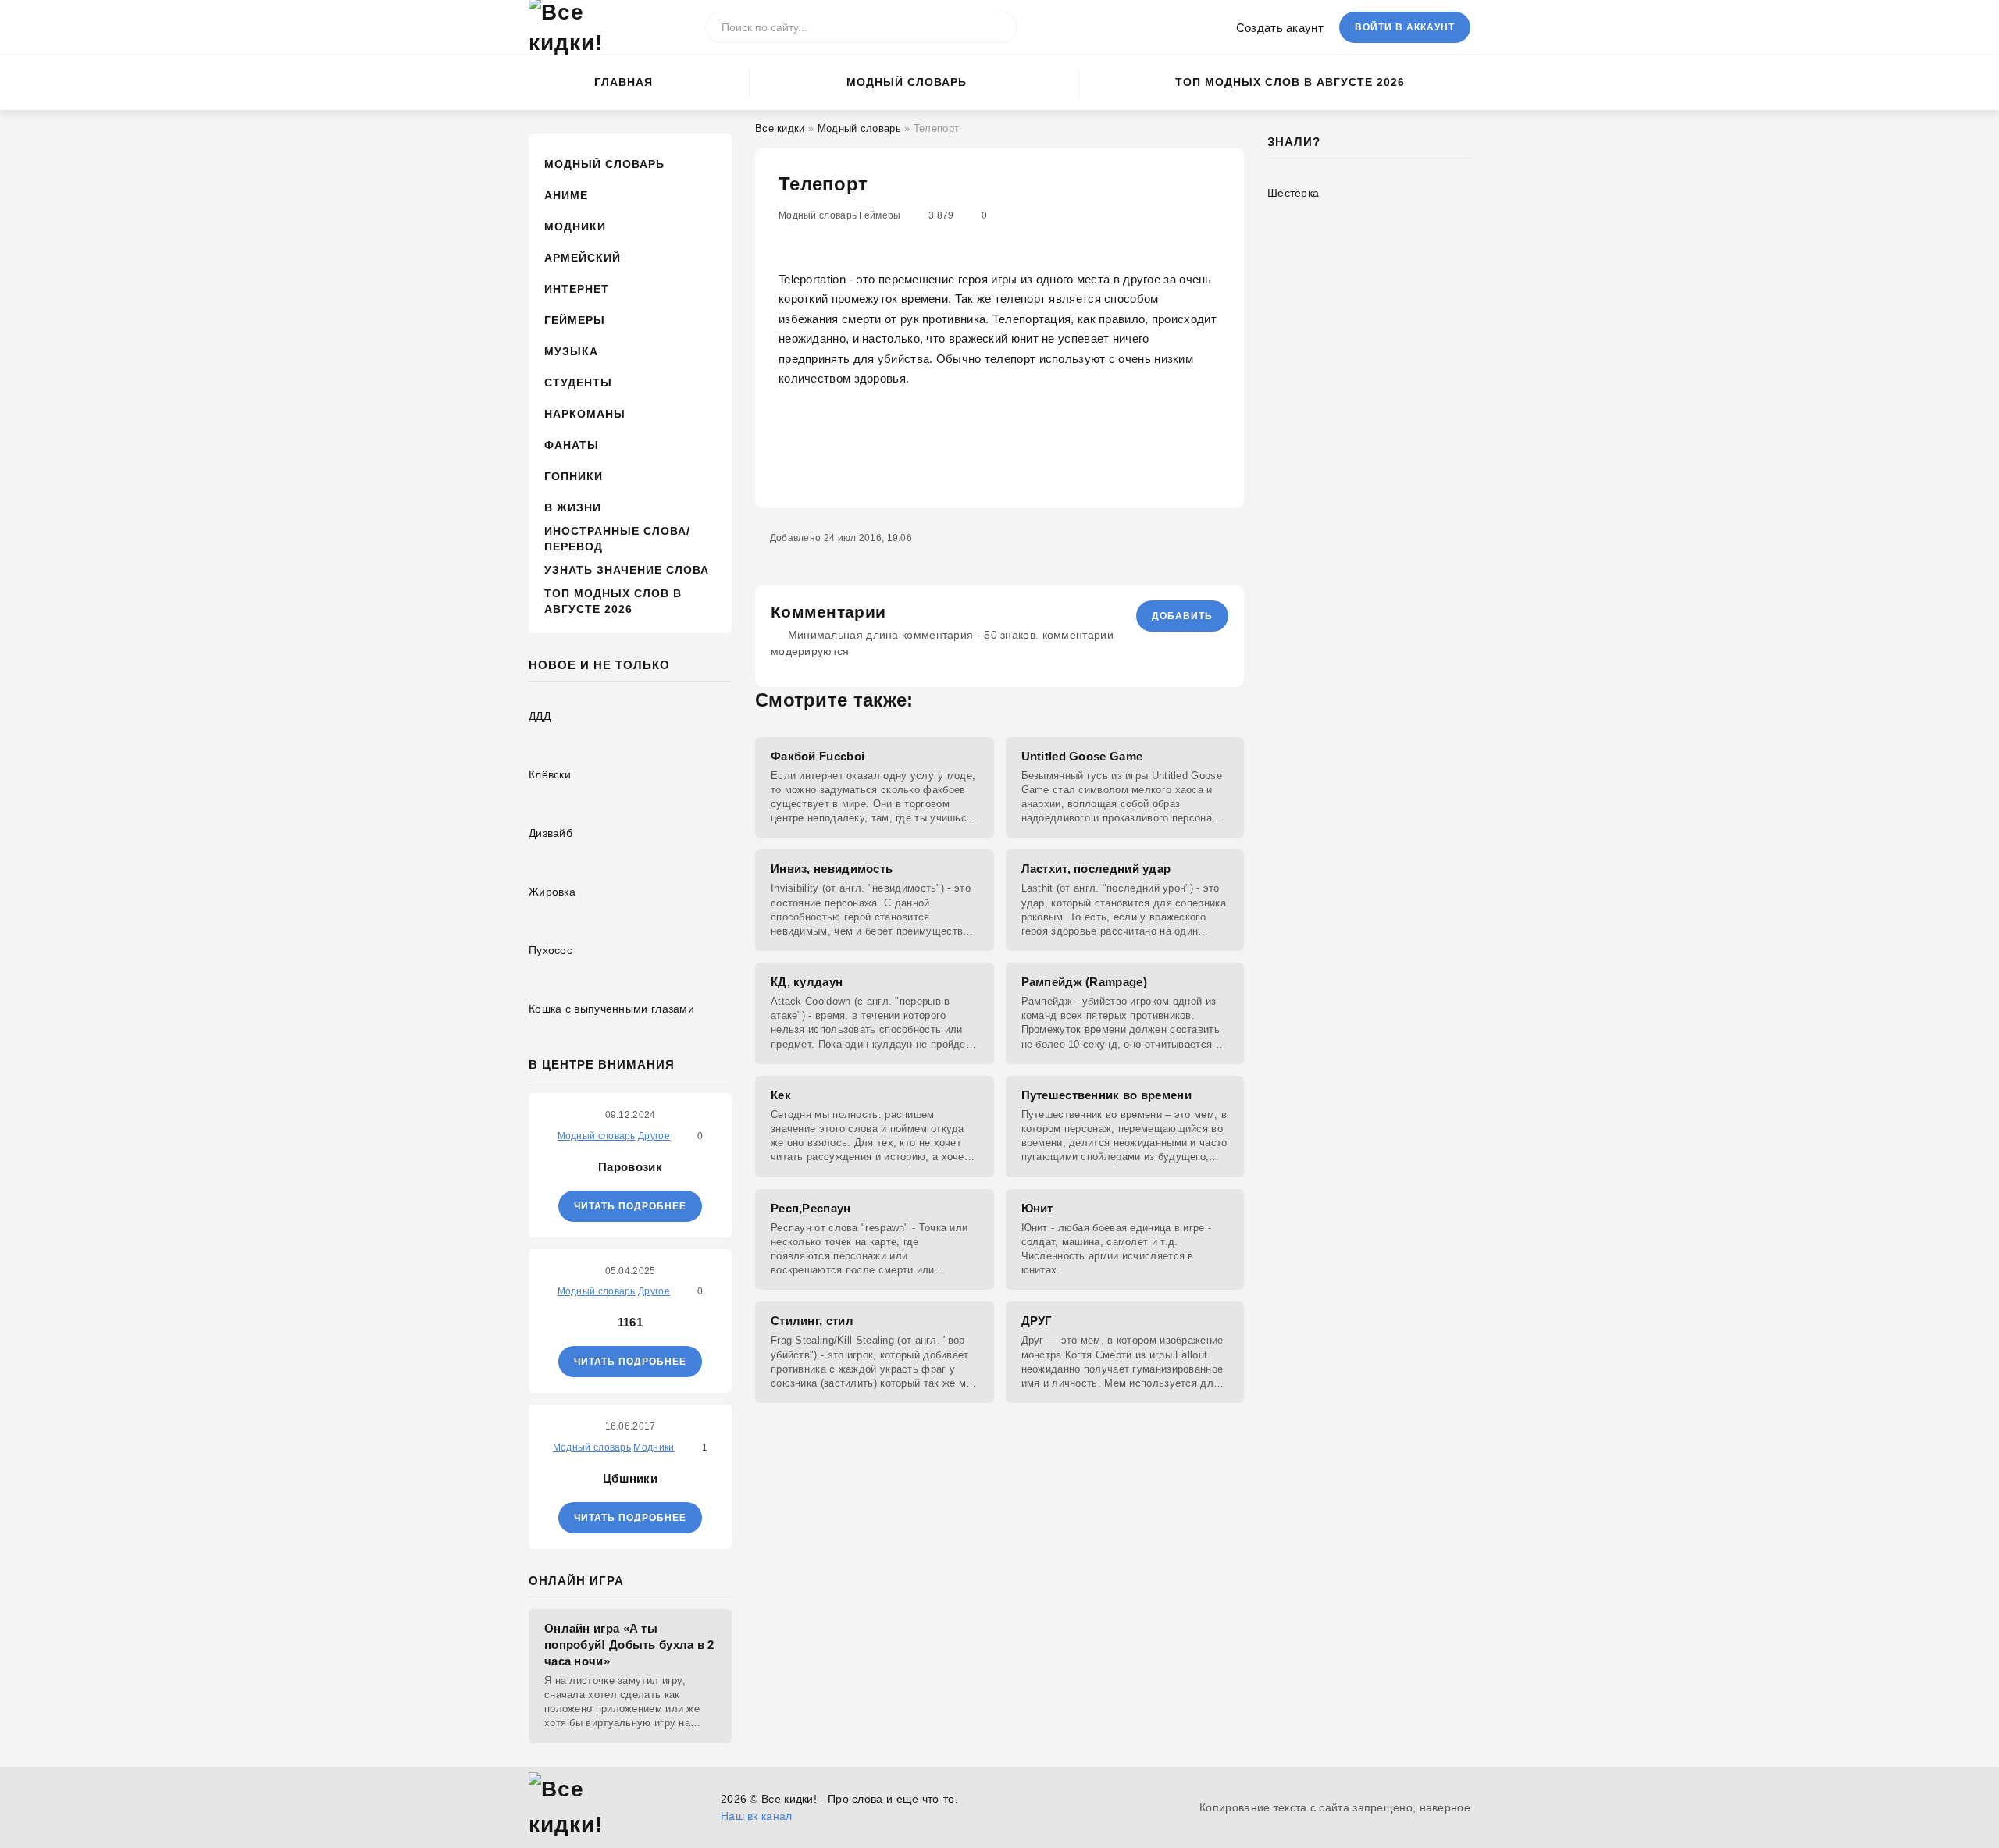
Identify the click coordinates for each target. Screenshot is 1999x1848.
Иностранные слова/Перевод (617, 539)
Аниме (566, 195)
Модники (575, 226)
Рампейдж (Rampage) (1084, 982)
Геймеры (575, 320)
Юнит (1037, 1208)
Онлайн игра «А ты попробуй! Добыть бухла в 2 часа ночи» (629, 1645)
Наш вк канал (757, 1816)
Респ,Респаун (811, 1208)
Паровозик (630, 1167)
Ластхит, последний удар (1096, 869)
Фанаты (572, 445)
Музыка (571, 351)
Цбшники (630, 1478)
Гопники (574, 476)
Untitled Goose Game (1082, 756)
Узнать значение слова (627, 570)
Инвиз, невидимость (832, 869)
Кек (781, 1095)
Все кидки (780, 128)
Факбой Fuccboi (818, 756)
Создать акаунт (1280, 28)
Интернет (577, 289)
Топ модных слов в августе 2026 (1290, 82)
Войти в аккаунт (1405, 27)
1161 (630, 1322)
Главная (624, 82)
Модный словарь (907, 82)
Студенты (578, 383)
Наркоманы (585, 414)
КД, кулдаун (807, 982)
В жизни (573, 507)
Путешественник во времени (1107, 1095)
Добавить (1182, 616)
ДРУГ (1037, 1321)
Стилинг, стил (812, 1321)
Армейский (583, 258)
